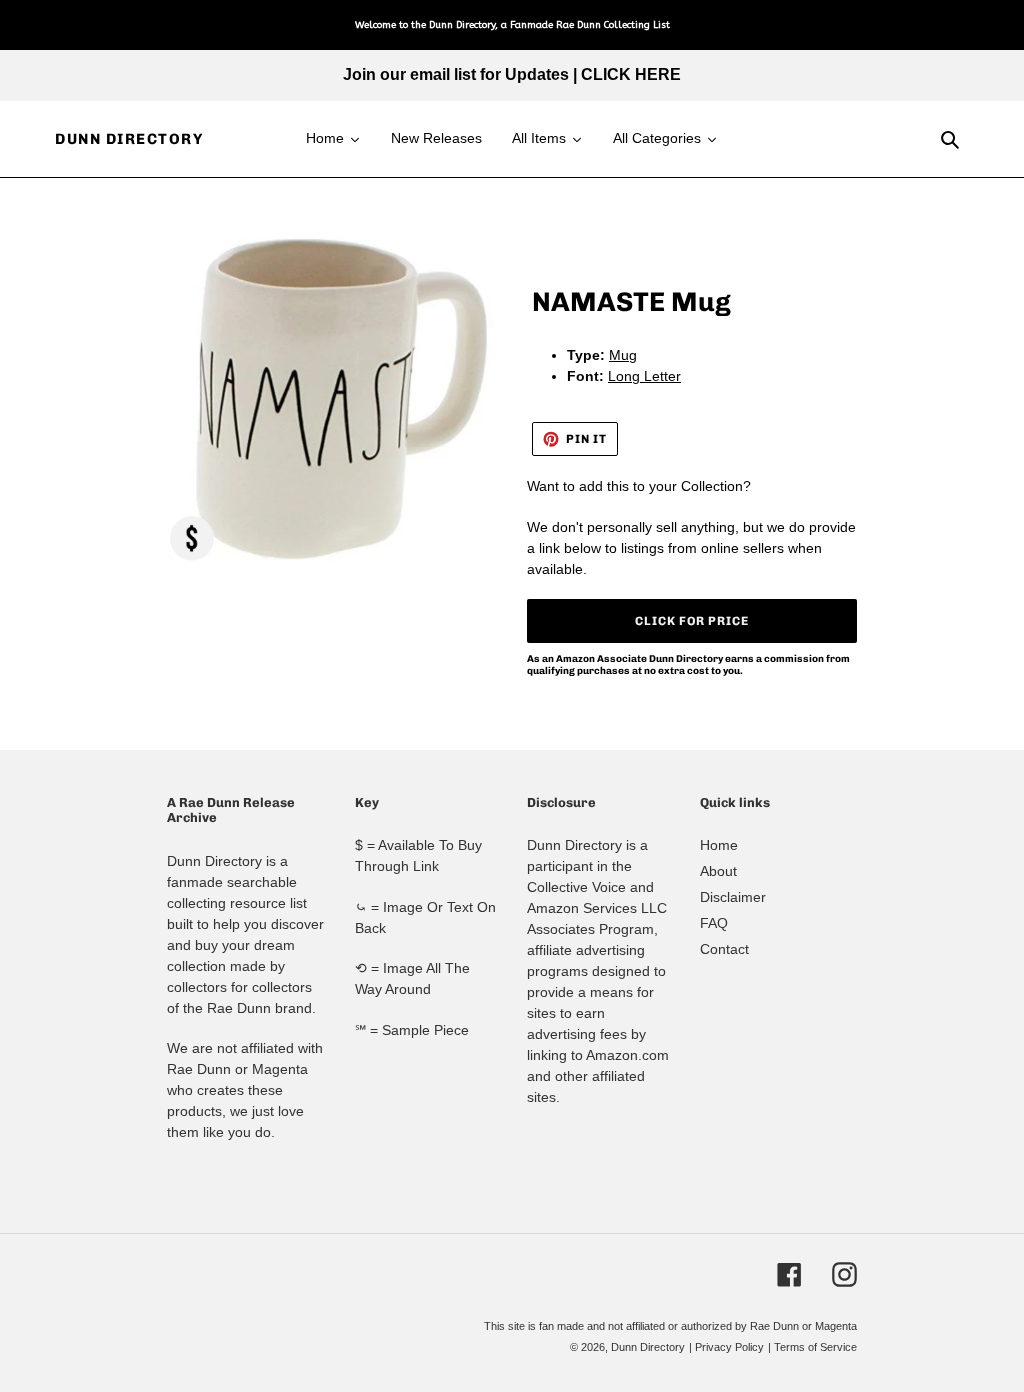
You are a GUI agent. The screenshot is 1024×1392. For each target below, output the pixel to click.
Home (719, 845)
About (718, 871)
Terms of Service (815, 1347)
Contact (724, 949)
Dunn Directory (129, 139)
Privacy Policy (729, 1347)
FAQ (714, 923)
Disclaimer (733, 897)
